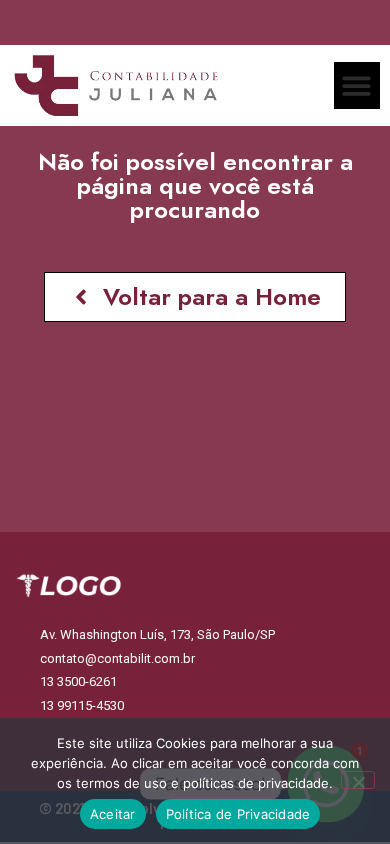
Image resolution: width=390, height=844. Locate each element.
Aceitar (113, 814)
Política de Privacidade (238, 814)
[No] (358, 780)
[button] (357, 85)
